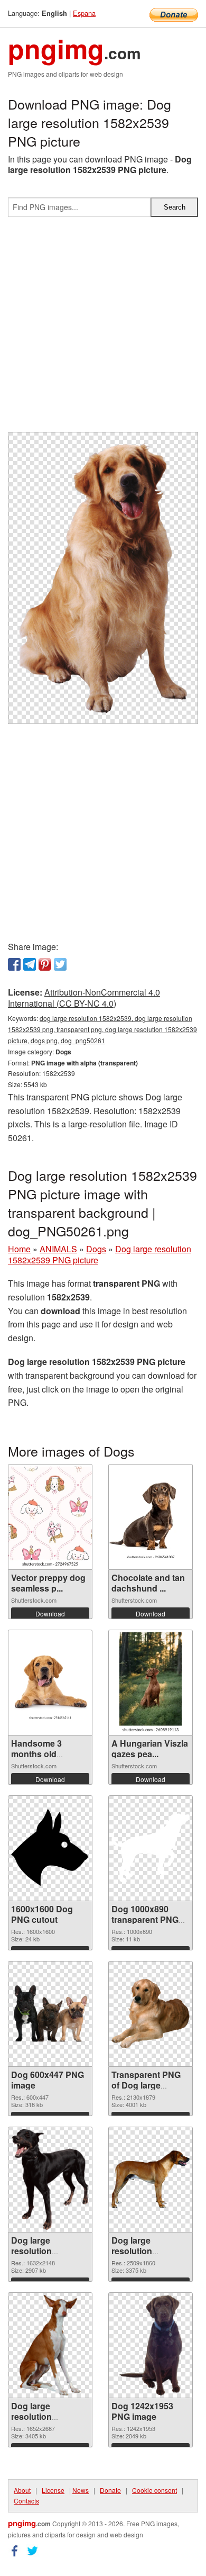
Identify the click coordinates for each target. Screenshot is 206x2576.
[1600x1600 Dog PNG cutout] (50, 1848)
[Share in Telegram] (30, 964)
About (22, 2490)
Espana (84, 13)
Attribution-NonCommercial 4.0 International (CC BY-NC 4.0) (84, 998)
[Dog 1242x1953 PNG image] (151, 2345)
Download (50, 1614)
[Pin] (45, 964)
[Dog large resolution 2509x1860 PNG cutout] (151, 2180)
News (81, 2490)
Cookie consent (154, 2490)
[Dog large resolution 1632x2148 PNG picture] (50, 2180)
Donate (110, 2490)
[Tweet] (60, 964)
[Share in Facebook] (14, 964)
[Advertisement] (103, 329)
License (53, 2490)
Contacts (26, 2501)
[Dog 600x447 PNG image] (50, 2013)
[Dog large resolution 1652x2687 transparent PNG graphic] (50, 2345)
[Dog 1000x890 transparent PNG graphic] (151, 1848)
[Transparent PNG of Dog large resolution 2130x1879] (151, 2013)
